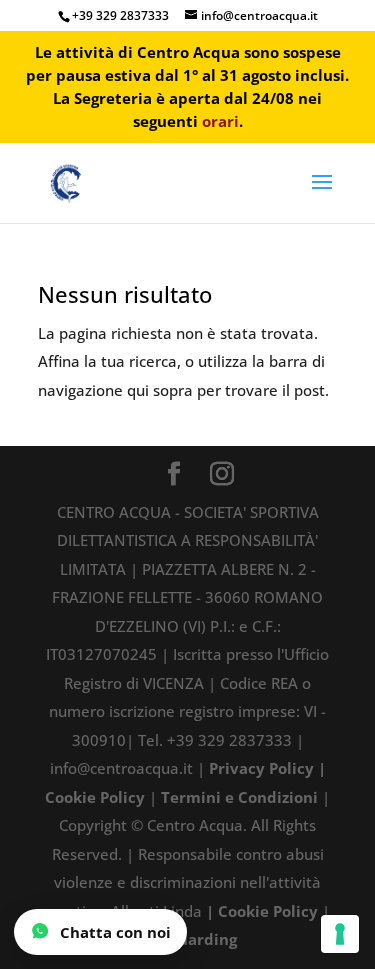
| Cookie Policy (262, 911)
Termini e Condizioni (239, 797)
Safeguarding (187, 939)
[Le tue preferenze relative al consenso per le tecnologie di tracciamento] (340, 934)
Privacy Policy (261, 768)
